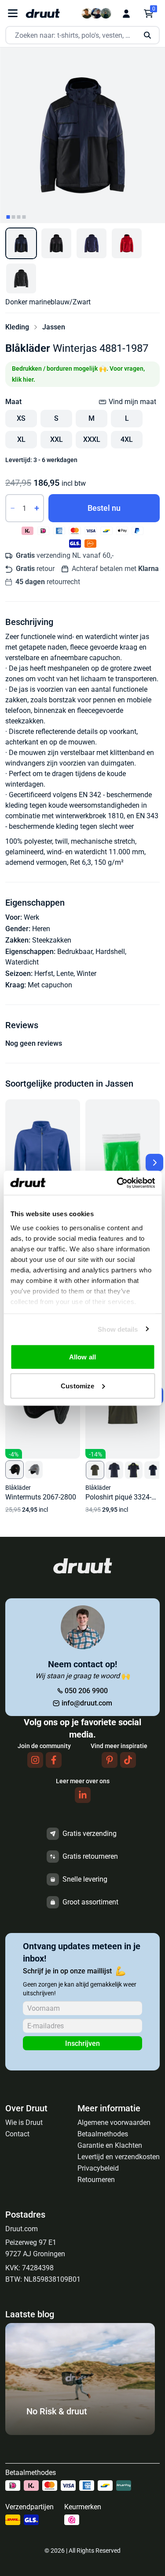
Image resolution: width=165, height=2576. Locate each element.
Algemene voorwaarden (114, 2123)
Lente (65, 974)
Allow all (82, 1357)
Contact (17, 2134)
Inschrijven (82, 2043)
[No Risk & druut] (80, 2433)
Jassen (54, 327)
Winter (86, 974)
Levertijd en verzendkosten (119, 2157)
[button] (21, 243)
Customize (77, 1386)
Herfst (44, 974)
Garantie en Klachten (110, 2145)
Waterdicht (22, 962)
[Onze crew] (96, 13)
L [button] (127, 418)
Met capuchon (50, 985)
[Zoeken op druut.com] (82, 35)
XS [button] (21, 418)
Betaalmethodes (103, 2134)
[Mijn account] (126, 14)
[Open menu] (13, 13)
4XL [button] (127, 439)
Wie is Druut (24, 2123)
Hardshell (110, 952)
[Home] (43, 13)
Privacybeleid (98, 2168)
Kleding (17, 327)
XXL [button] (57, 439)
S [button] (56, 418)
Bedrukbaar (75, 952)
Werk (31, 917)
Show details (118, 1329)
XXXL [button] (92, 439)
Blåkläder (28, 348)
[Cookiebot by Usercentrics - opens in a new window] (117, 1183)
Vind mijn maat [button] (132, 402)
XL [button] (21, 439)
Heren (41, 929)
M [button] (92, 418)
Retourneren (96, 2180)
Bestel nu (104, 508)
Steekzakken (52, 940)
